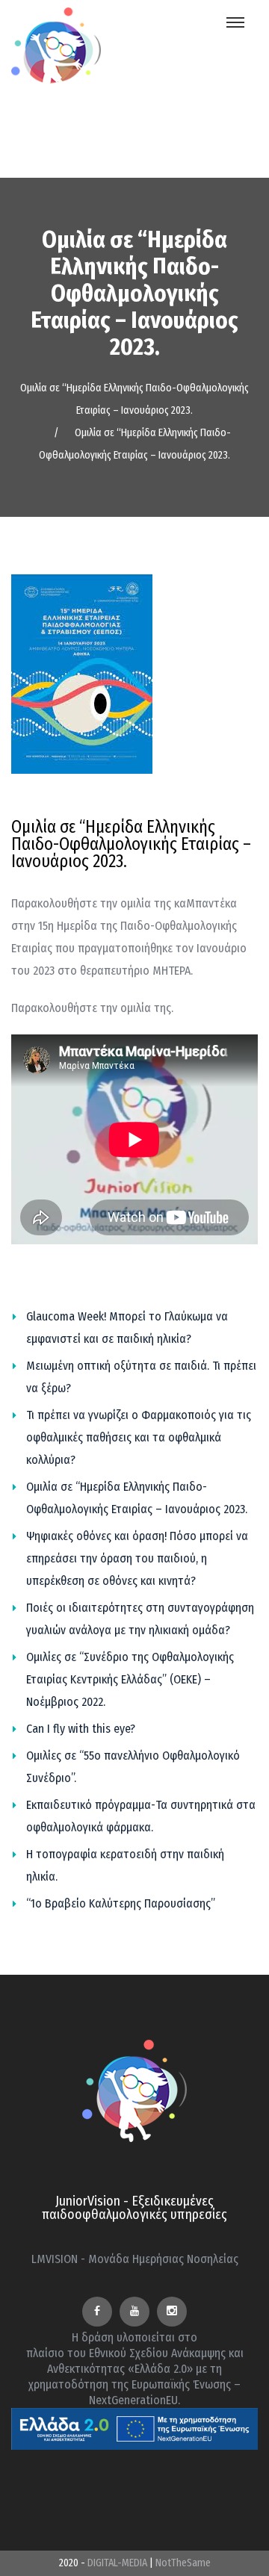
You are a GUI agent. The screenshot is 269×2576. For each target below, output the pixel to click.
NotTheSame (183, 2563)
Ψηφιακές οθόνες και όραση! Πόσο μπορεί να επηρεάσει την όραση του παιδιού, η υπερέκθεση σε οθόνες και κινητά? (137, 1558)
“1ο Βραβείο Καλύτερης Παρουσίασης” (121, 1903)
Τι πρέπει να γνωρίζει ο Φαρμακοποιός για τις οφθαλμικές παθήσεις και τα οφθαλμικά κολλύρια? (139, 1437)
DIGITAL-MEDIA (117, 2563)
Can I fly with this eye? (81, 1729)
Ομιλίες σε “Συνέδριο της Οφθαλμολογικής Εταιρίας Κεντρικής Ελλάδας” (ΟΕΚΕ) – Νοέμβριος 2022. (130, 1679)
